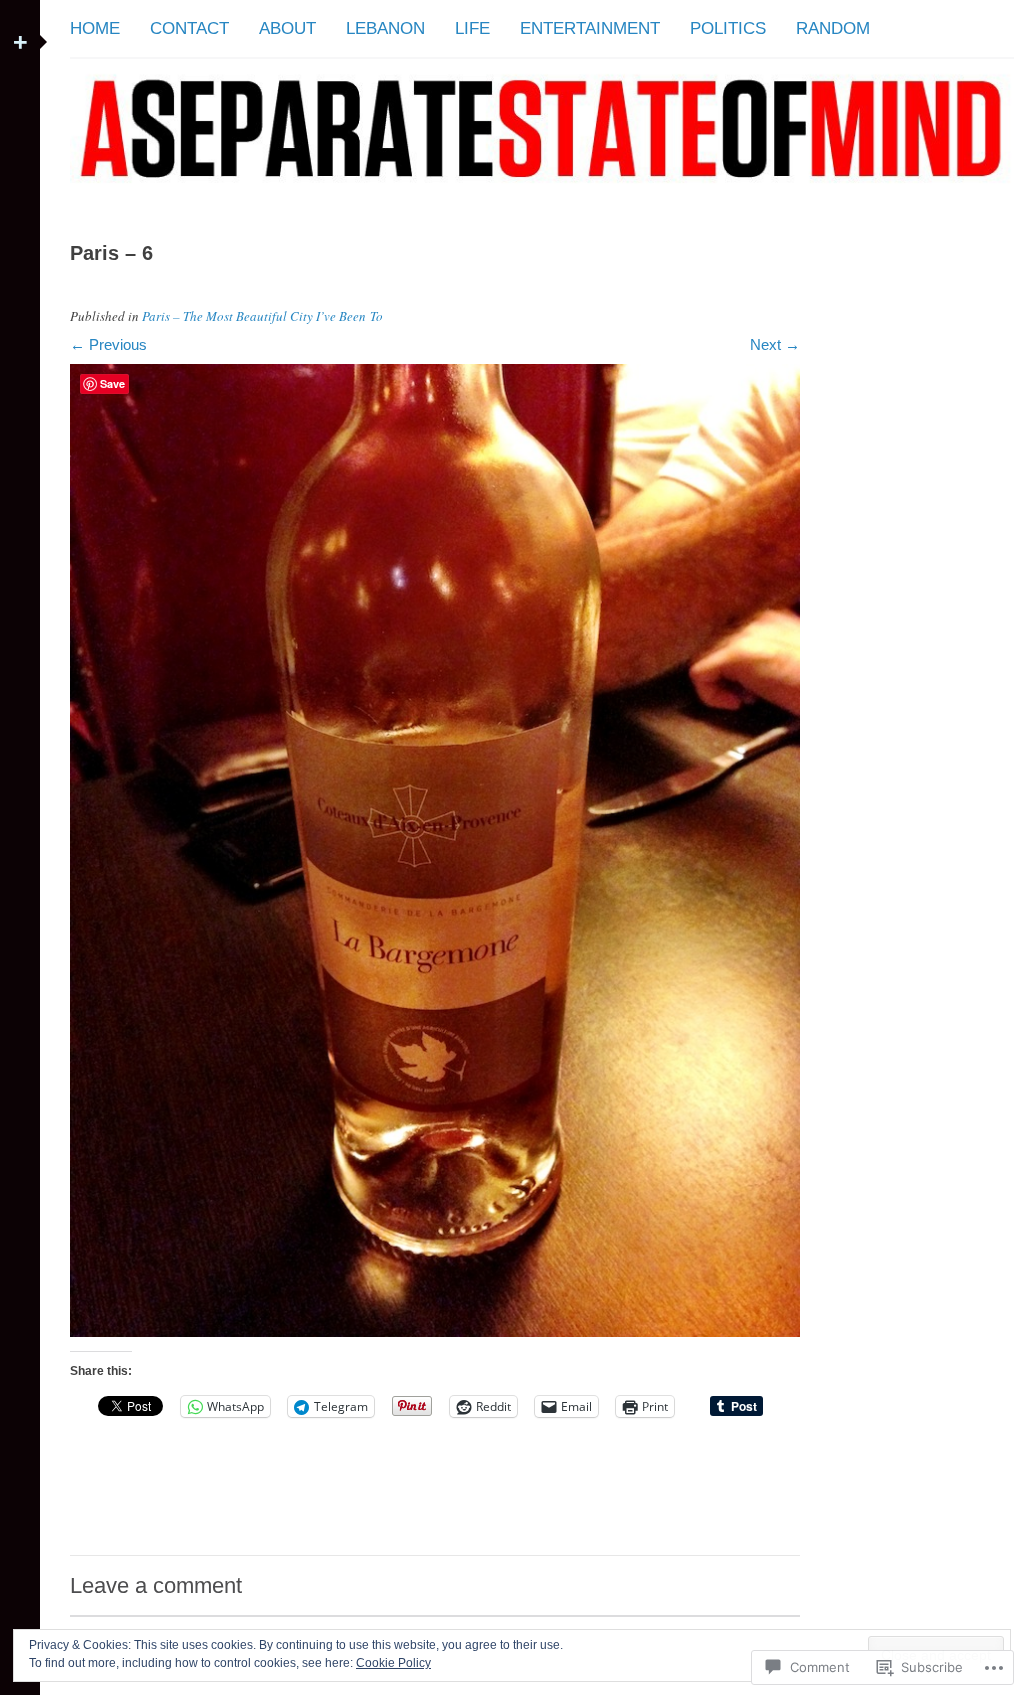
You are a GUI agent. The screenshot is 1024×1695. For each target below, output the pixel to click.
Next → (775, 344)
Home (95, 28)
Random (833, 28)
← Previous (108, 344)
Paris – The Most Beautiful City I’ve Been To (262, 316)
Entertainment (590, 28)
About (287, 28)
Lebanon (385, 28)
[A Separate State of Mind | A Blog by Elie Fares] (542, 198)
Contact (189, 28)
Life (472, 28)
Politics (728, 28)
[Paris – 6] (435, 1331)
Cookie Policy (393, 1663)
